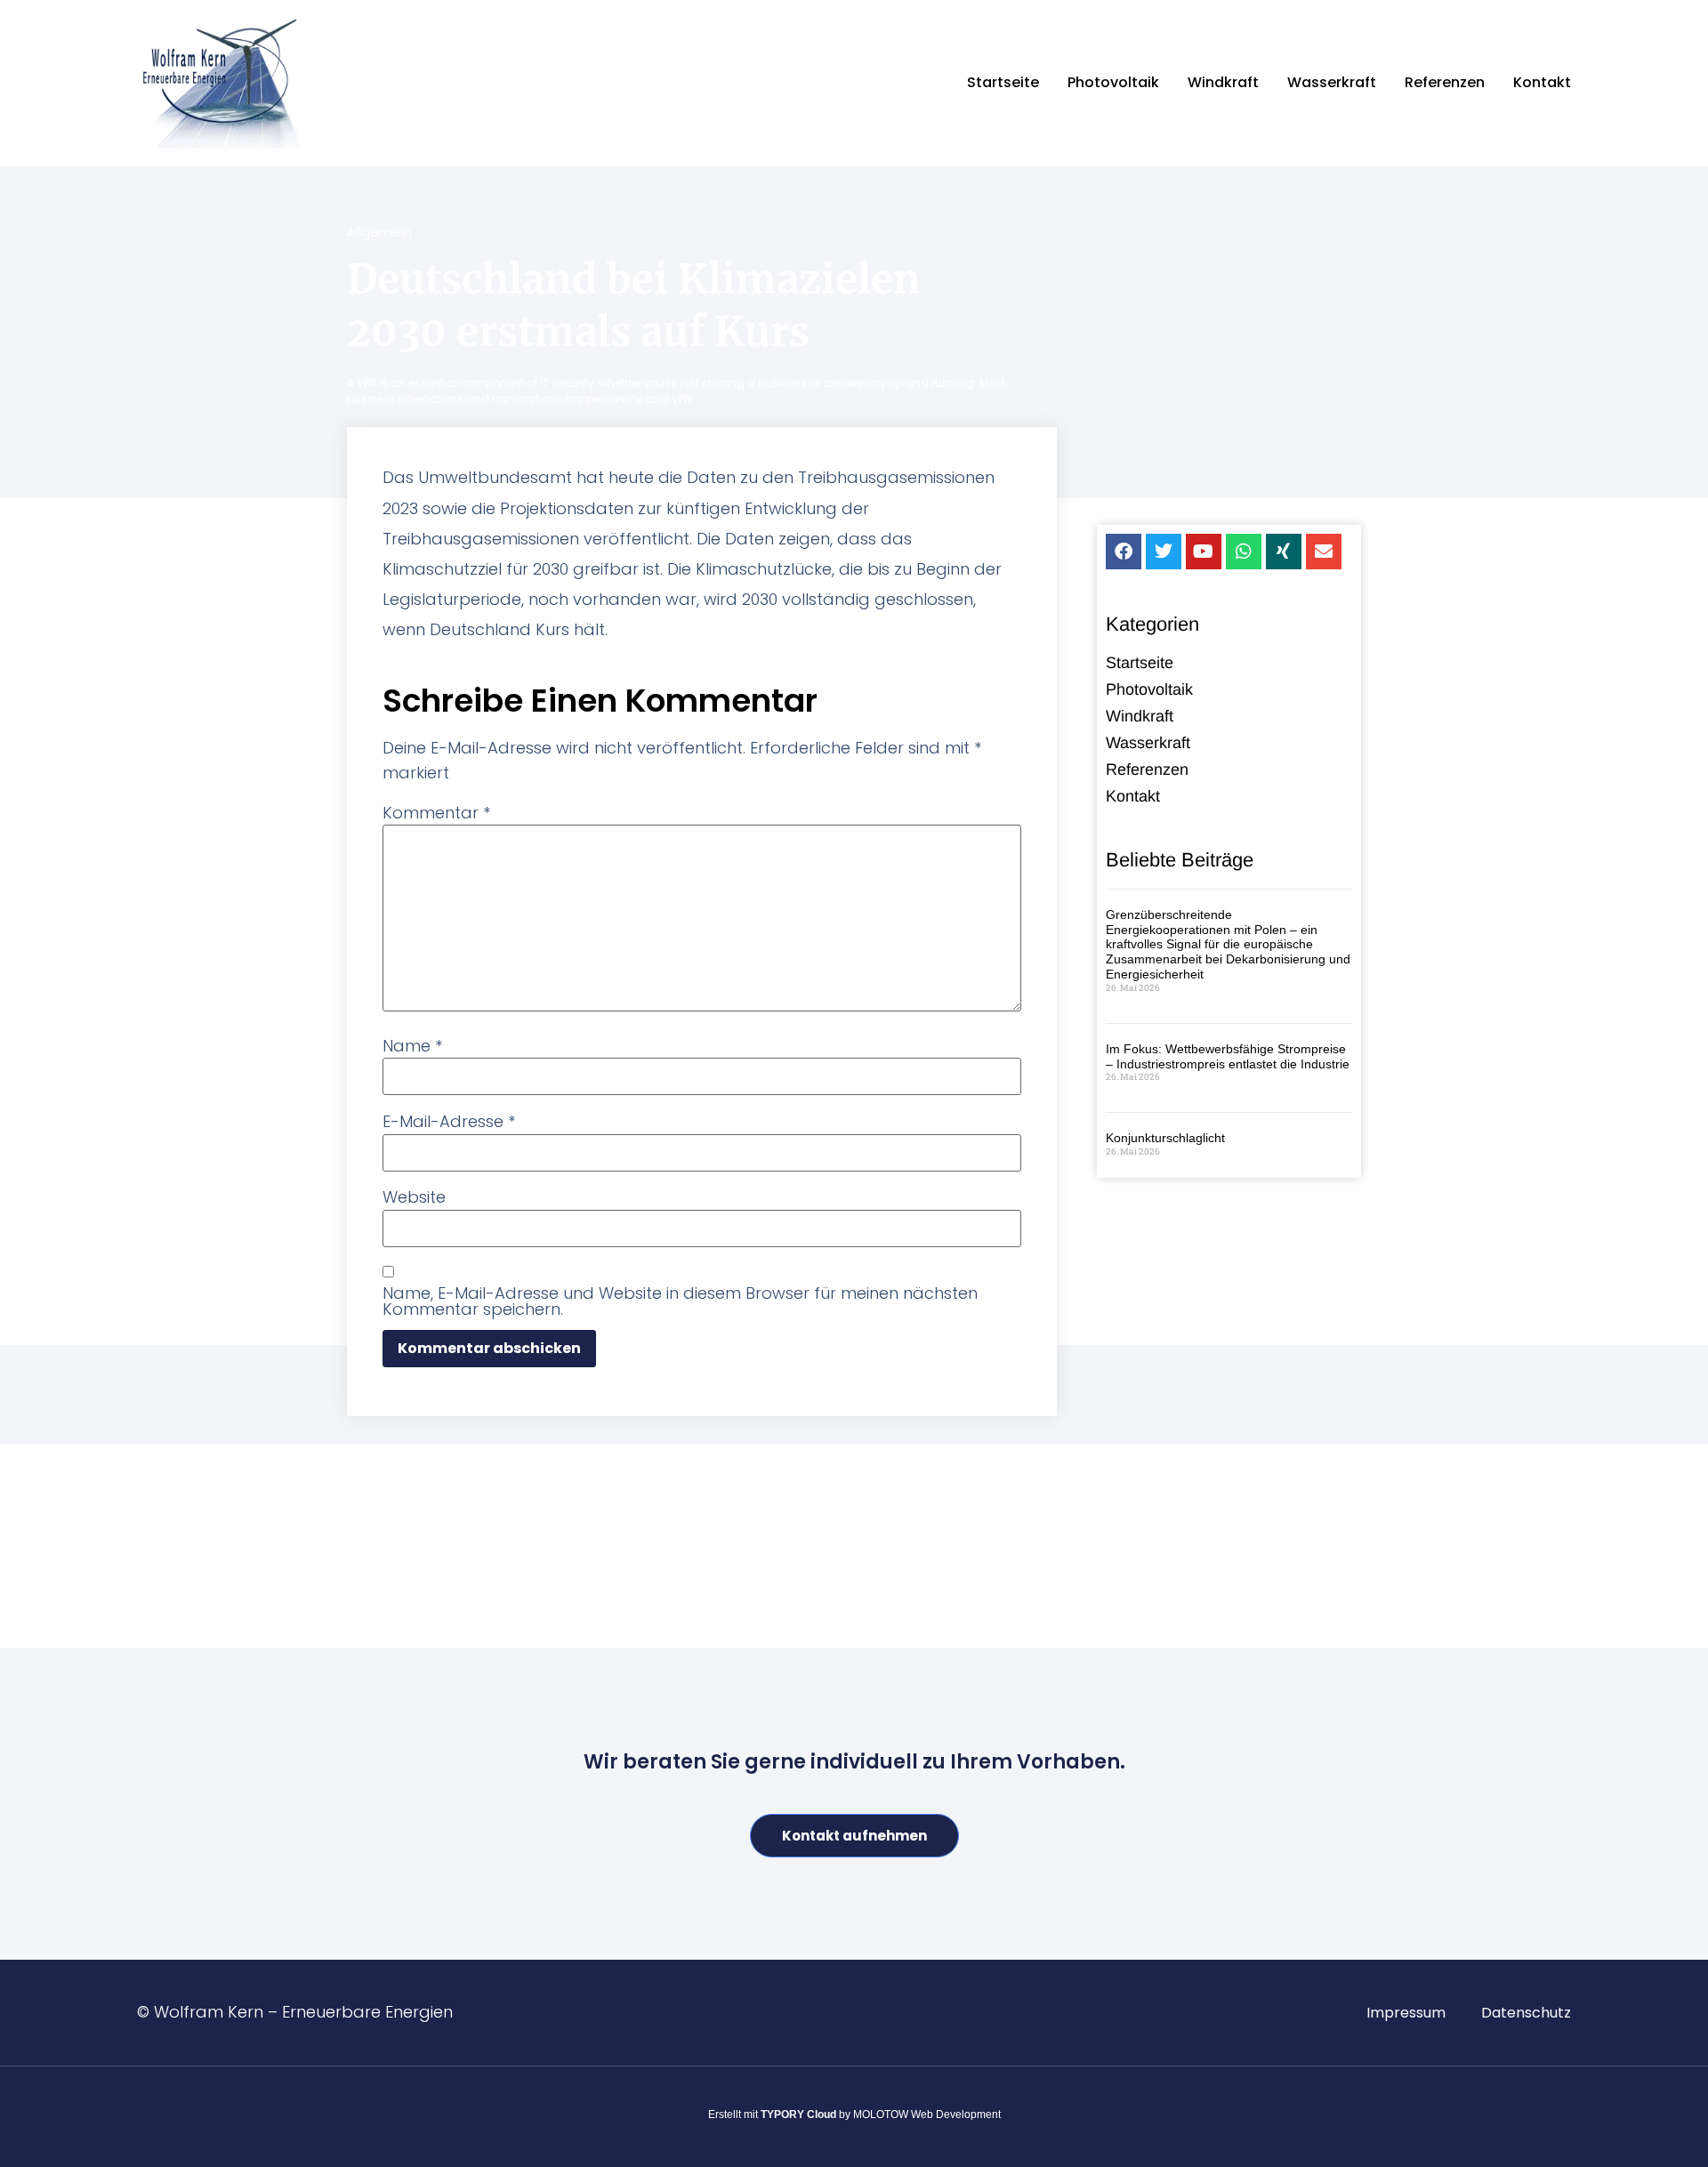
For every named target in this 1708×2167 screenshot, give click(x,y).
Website (414, 1197)
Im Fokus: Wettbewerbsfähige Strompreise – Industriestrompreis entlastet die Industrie (1228, 1056)
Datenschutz (1526, 2013)
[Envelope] (1324, 552)
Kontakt (1542, 82)
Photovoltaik (1113, 82)
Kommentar (436, 813)
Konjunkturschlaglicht (1165, 1138)
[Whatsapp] (1244, 552)
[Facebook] (1124, 552)
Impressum (1406, 2013)
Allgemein (379, 232)
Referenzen (1445, 82)
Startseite (1003, 82)
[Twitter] (1164, 552)
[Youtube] (1204, 552)
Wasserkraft (1332, 82)
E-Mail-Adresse (449, 1122)
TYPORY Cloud (798, 2115)
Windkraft (1223, 82)
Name (412, 1046)
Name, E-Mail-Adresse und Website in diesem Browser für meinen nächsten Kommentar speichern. (680, 1301)
